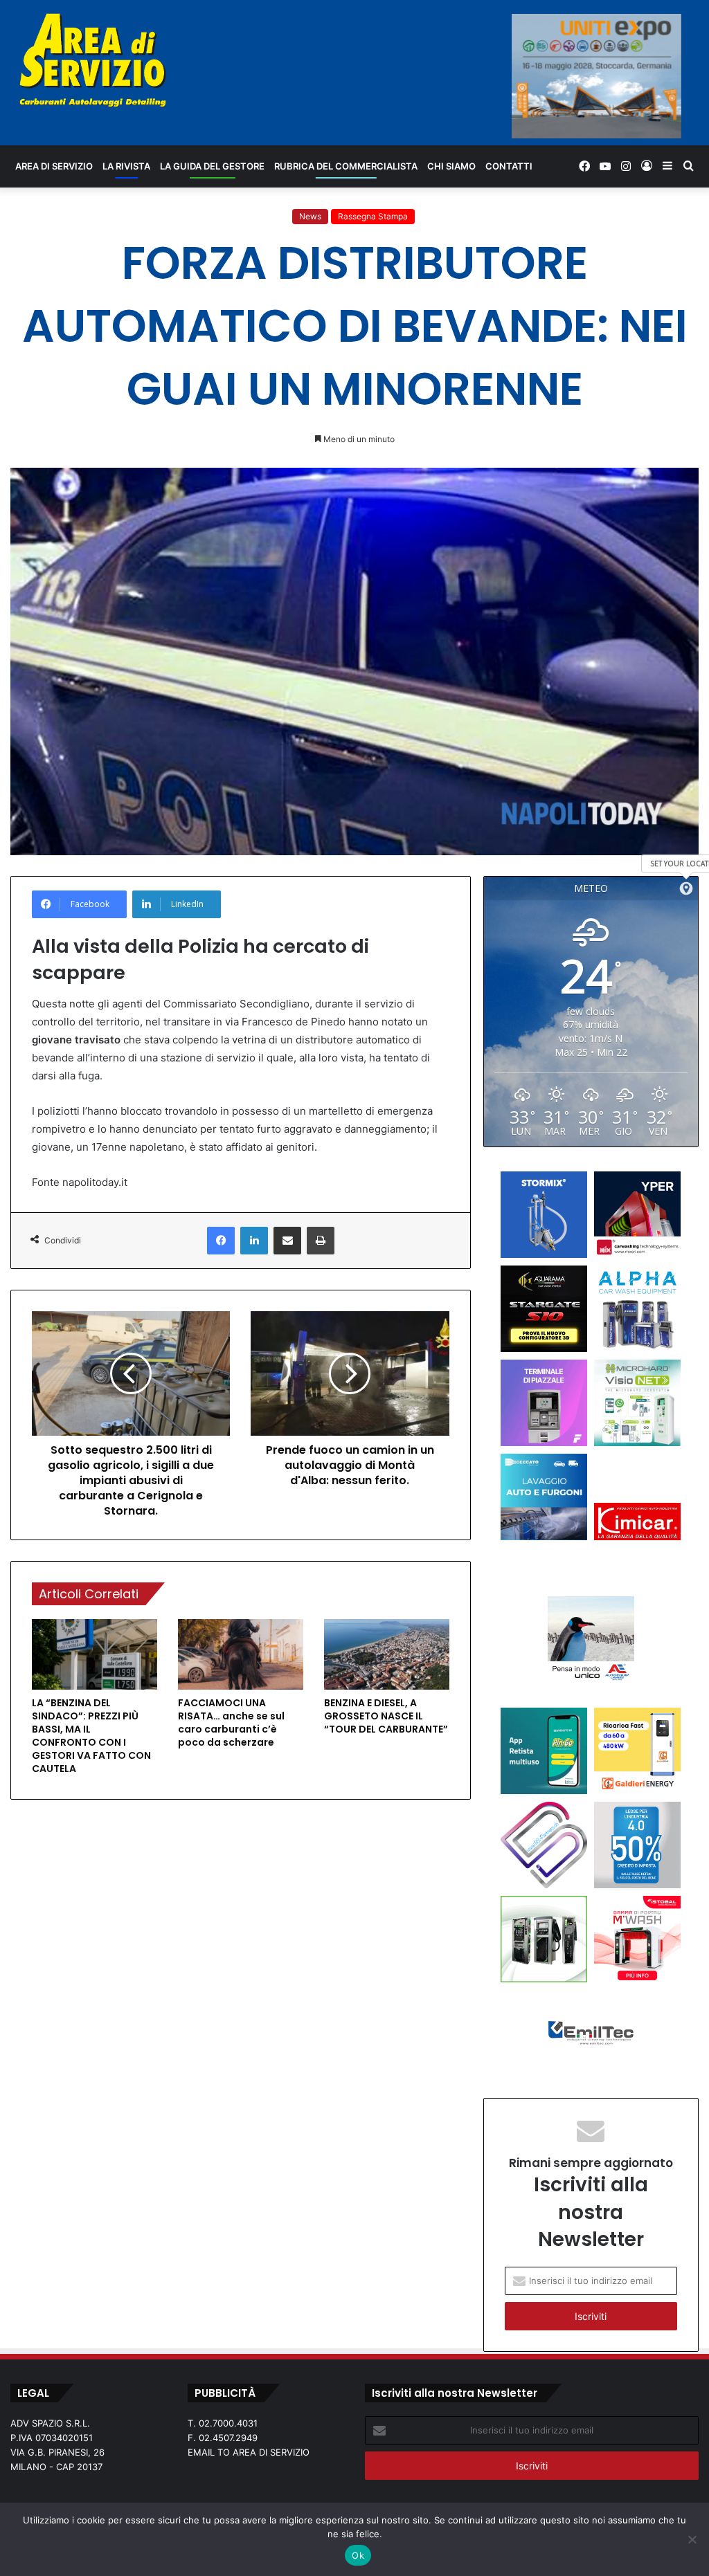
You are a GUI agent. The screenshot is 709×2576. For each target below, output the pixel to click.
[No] (692, 2539)
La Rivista (126, 166)
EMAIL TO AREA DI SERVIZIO (249, 2452)
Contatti (509, 166)
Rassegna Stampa (373, 216)
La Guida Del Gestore (212, 166)
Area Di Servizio (54, 166)
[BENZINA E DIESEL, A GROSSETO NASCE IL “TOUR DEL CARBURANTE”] (387, 1654)
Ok (358, 2555)
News (310, 216)
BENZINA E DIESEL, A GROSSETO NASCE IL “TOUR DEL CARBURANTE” (386, 1716)
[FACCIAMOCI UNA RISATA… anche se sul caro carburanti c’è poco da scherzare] (241, 1654)
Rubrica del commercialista (346, 166)
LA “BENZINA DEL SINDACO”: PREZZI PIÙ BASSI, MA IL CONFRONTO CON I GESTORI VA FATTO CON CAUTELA (91, 1736)
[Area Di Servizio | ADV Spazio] (93, 60)
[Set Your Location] (686, 888)
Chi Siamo (451, 166)
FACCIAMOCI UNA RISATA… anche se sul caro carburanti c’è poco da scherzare (231, 1723)
